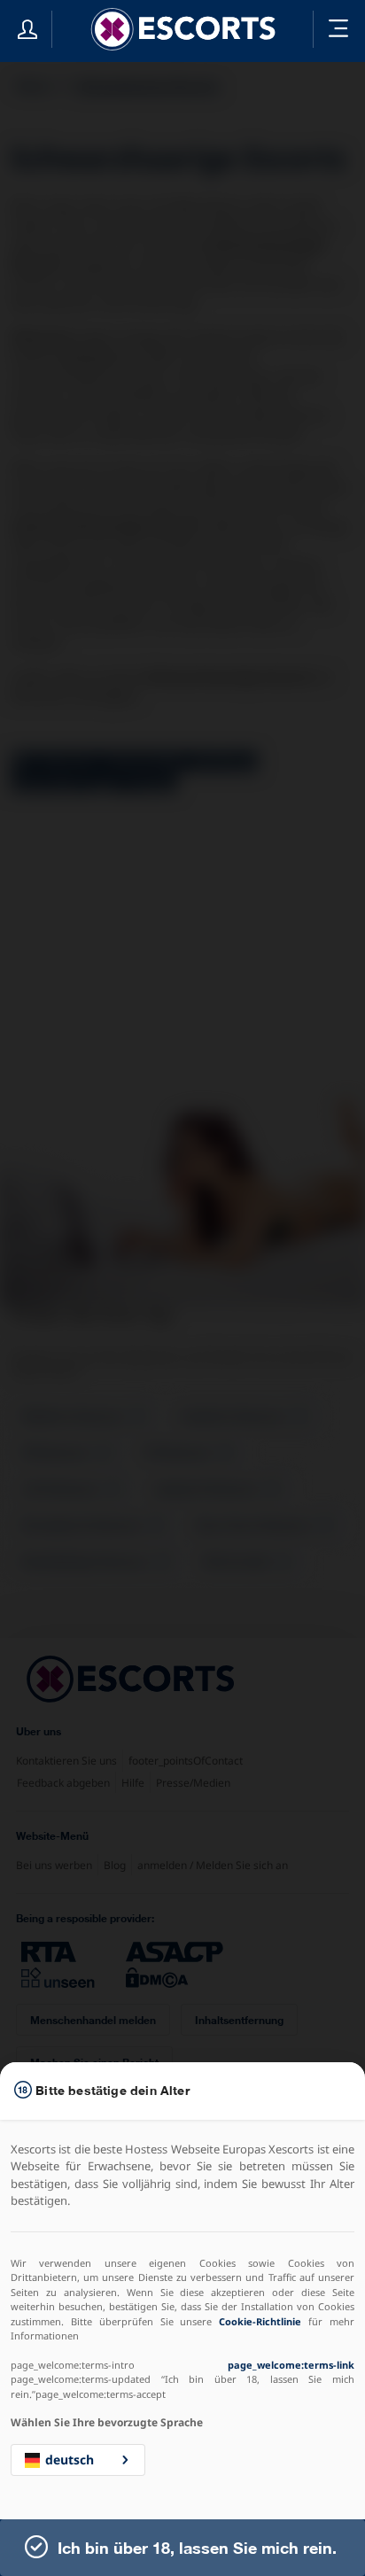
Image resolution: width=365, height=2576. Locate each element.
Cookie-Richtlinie (260, 2321)
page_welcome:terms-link (291, 2365)
